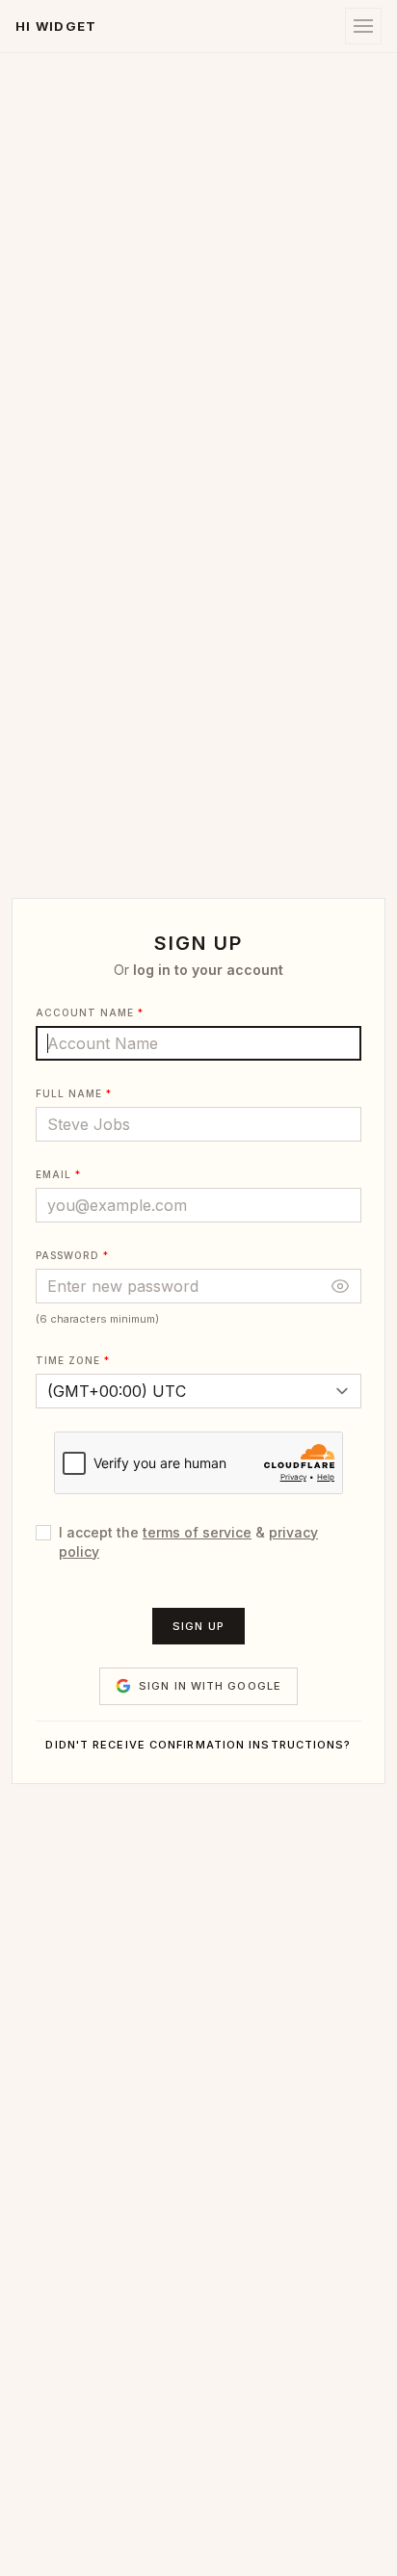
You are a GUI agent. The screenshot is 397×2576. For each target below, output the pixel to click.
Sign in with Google (210, 1686)
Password (67, 1255)
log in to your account (208, 970)
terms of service (197, 1532)
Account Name (85, 1012)
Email (53, 1174)
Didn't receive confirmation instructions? (198, 1745)
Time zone (68, 1360)
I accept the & (188, 1542)
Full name (69, 1093)
